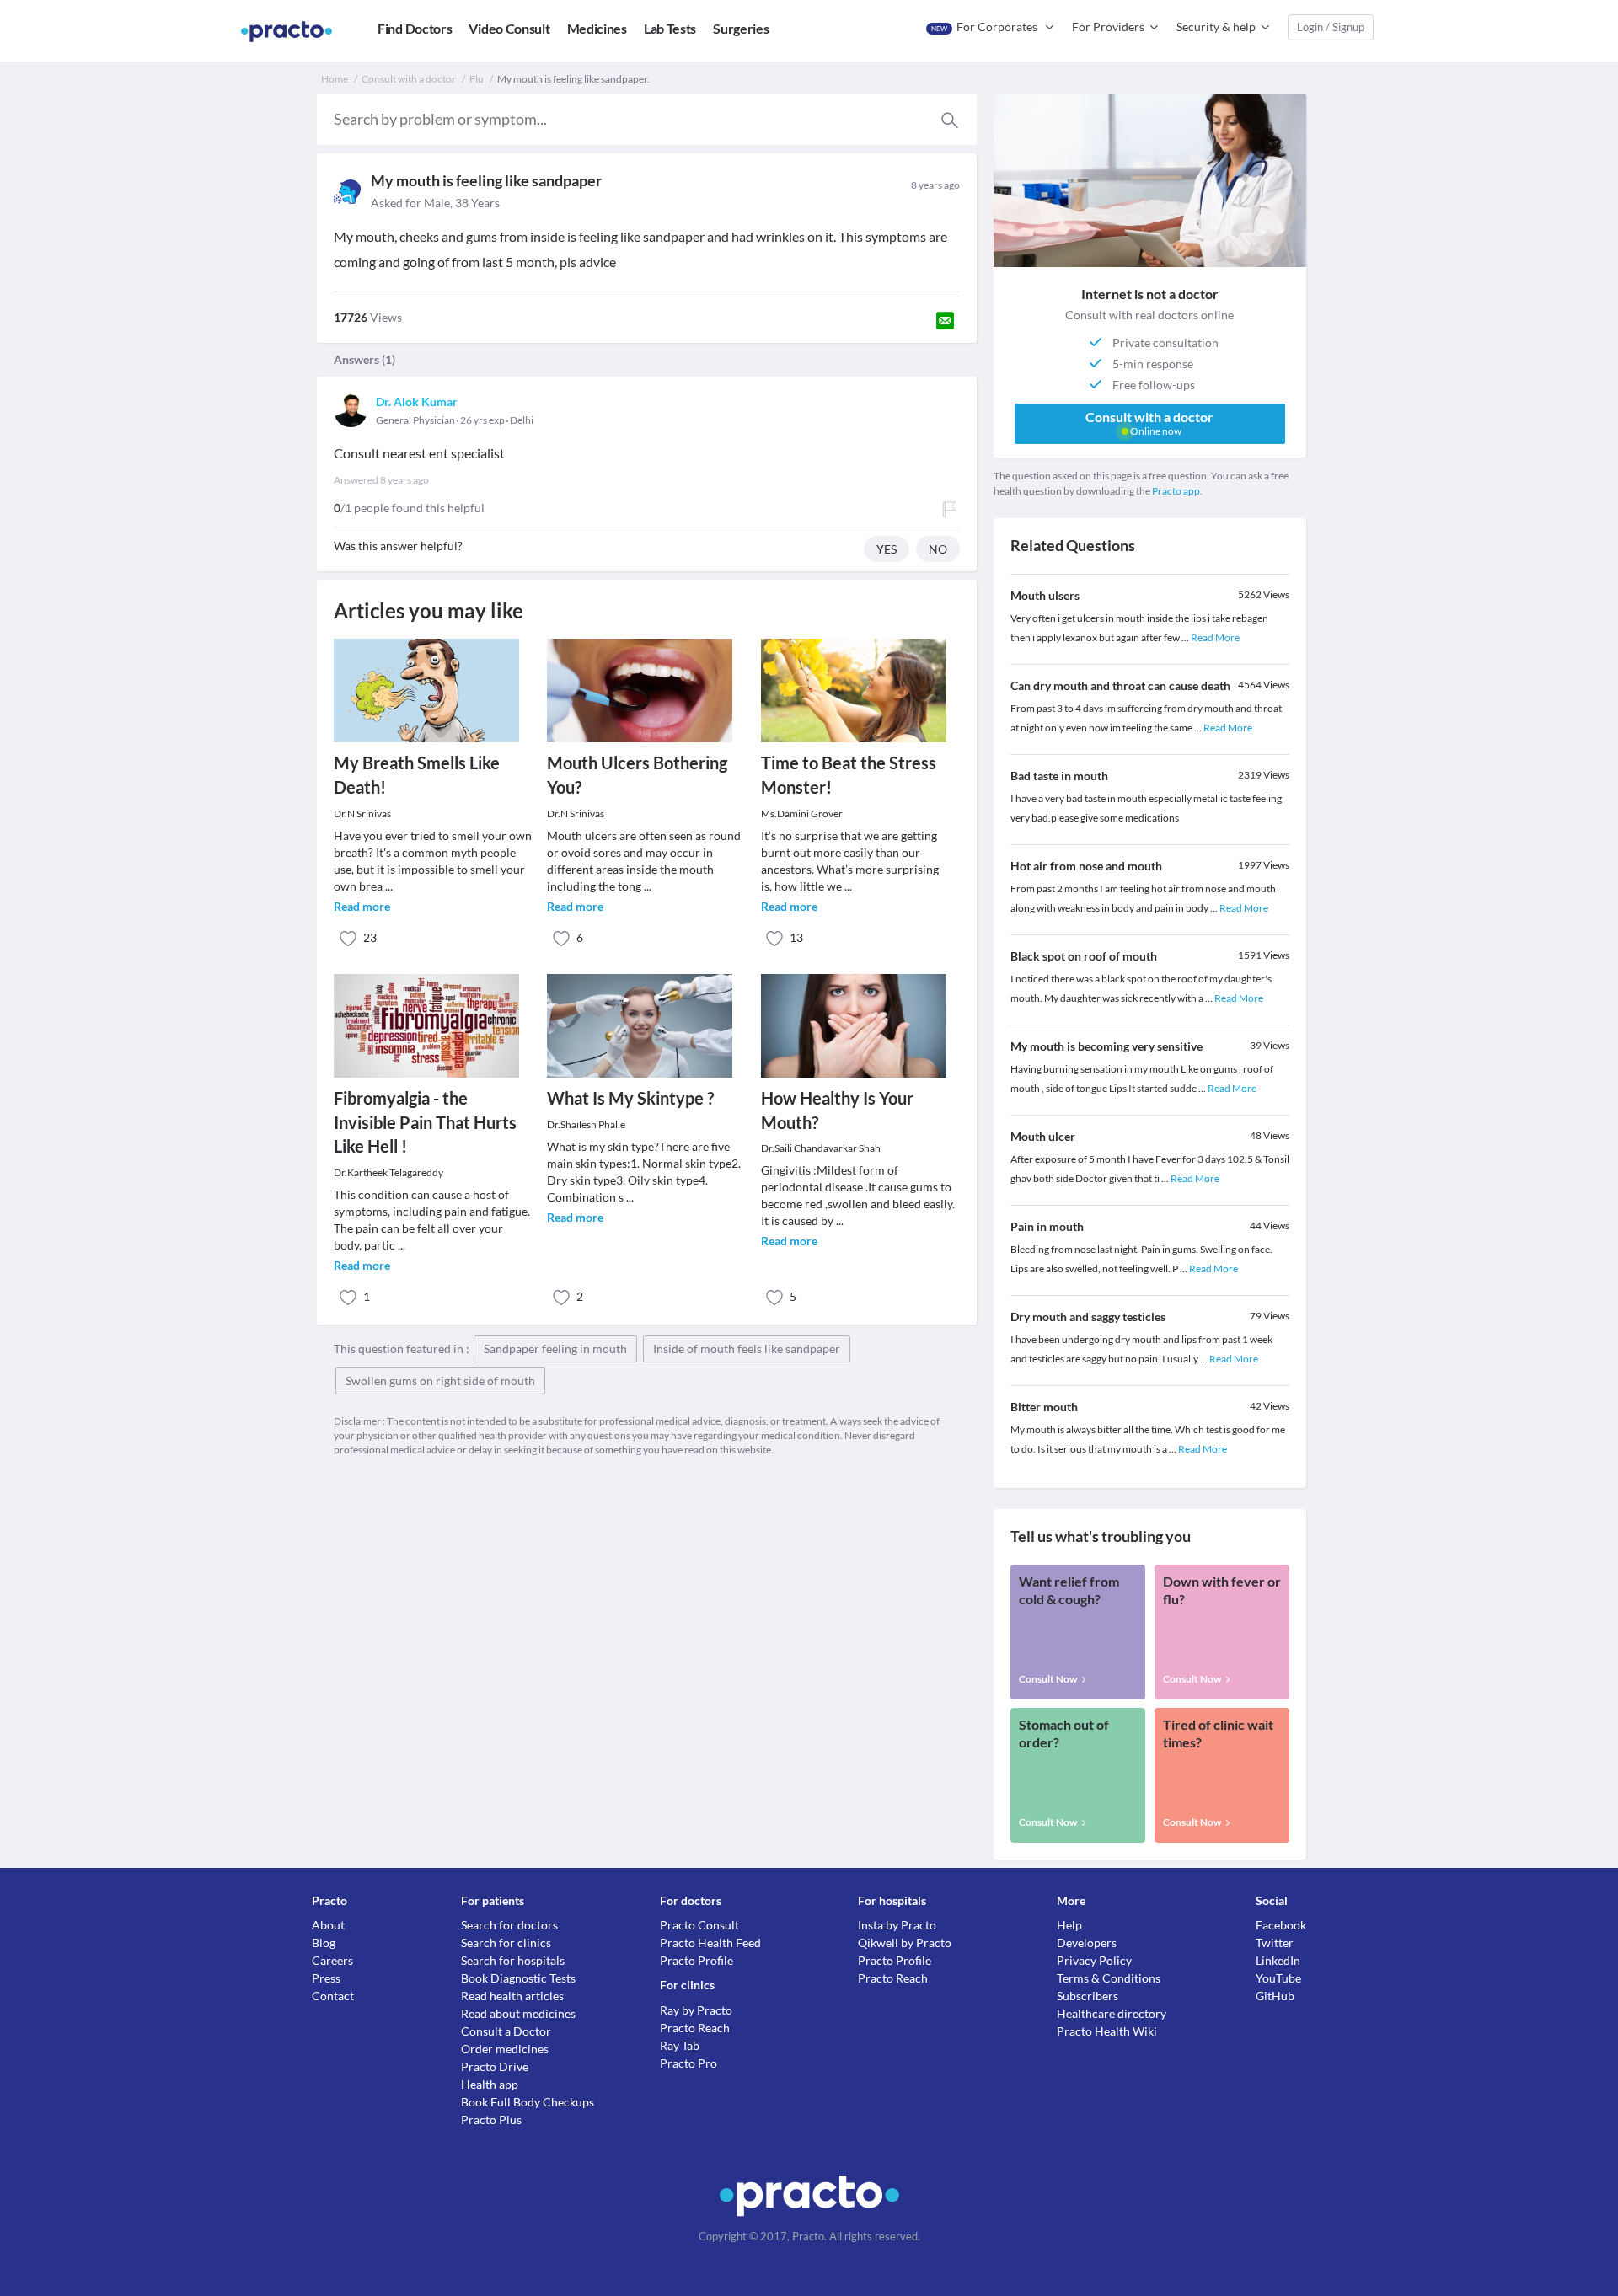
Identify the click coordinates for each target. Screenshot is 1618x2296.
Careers (332, 1960)
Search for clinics (506, 1943)
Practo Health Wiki (1107, 2031)
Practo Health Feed (710, 1943)
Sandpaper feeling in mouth (555, 1349)
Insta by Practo (897, 1925)
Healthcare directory (1112, 2013)
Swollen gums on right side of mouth (440, 1381)
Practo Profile (696, 1960)
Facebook (1281, 1925)
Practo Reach (695, 2028)
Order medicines (505, 2049)
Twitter (1275, 1943)
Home (335, 79)
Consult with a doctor (409, 79)
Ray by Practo (696, 2010)
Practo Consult (699, 1925)
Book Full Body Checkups (528, 2102)
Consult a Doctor (506, 2031)
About (328, 1925)
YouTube (1278, 1978)
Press (326, 1978)
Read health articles (512, 1996)
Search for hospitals (513, 1960)
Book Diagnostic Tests (518, 1978)
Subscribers (1088, 1996)
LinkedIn (1278, 1960)
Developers (1087, 1943)
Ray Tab (680, 2045)
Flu (477, 79)
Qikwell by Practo (905, 1943)
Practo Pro (688, 2063)
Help (1069, 1925)
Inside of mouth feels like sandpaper (747, 1349)
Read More (1215, 637)
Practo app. (1177, 491)
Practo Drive (495, 2066)
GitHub (1275, 1996)
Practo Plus (491, 2119)
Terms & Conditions (1109, 1978)
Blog (324, 1943)
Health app (490, 2084)
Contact (333, 1996)
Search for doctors (509, 1925)
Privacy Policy (1094, 1960)
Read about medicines (518, 2013)
